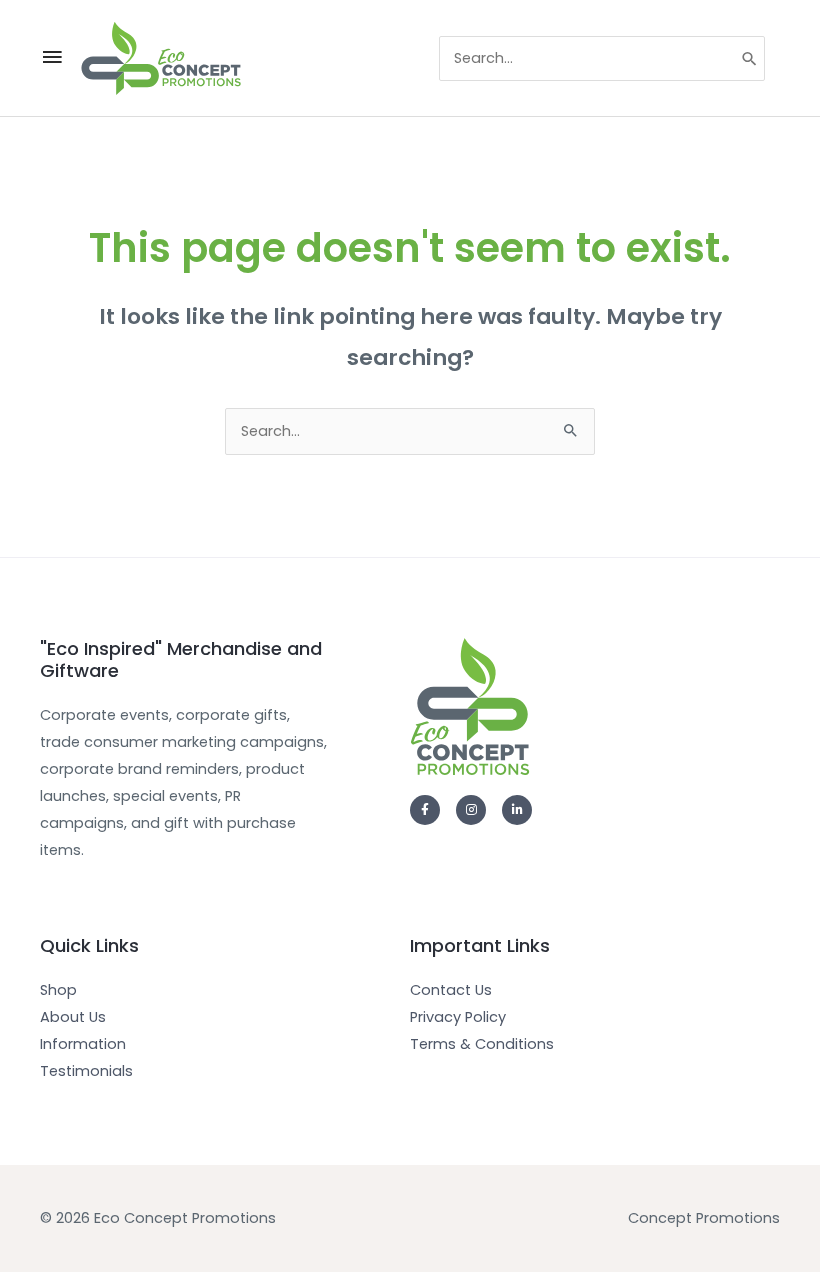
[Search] (750, 58)
